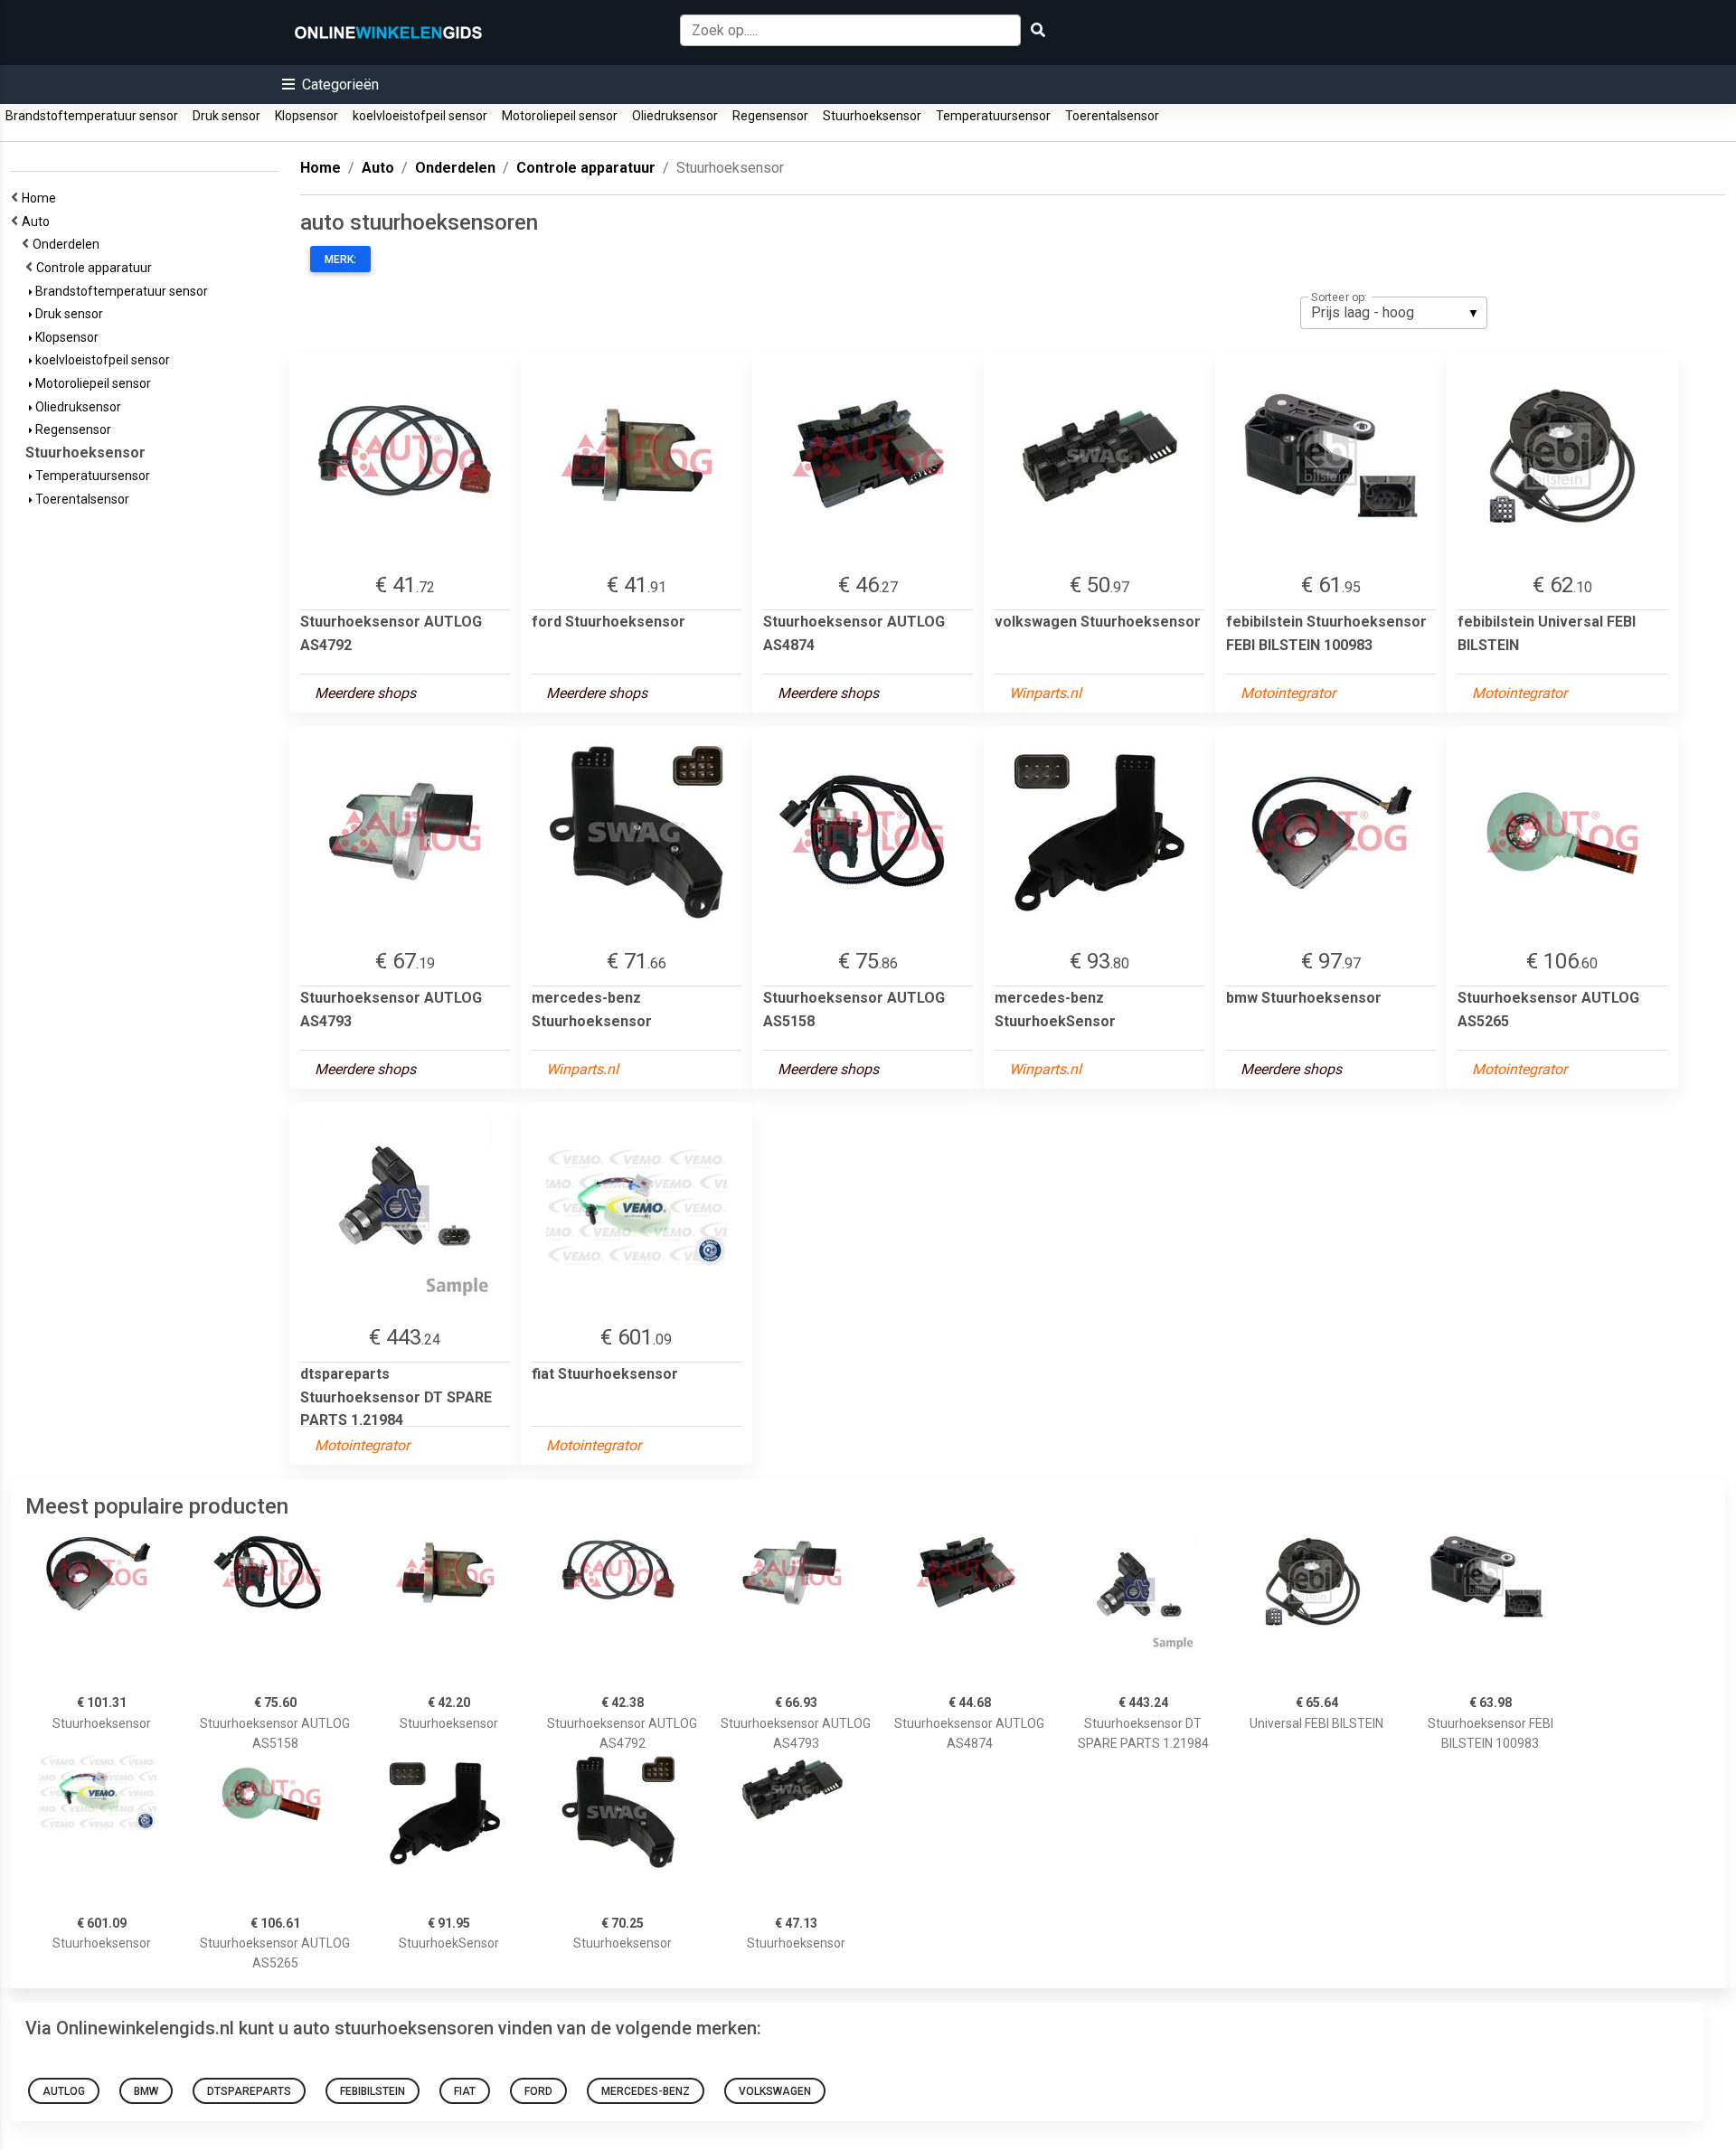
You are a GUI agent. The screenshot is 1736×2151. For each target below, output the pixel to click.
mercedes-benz (646, 2091)
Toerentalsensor (1112, 116)
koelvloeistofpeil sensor (420, 116)
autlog (64, 2091)
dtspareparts (249, 2091)
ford (538, 2091)
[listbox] (1394, 313)
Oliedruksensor (675, 116)
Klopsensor (307, 116)
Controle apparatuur (97, 268)
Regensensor (770, 116)
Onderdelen (69, 244)
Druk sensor (226, 116)
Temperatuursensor (993, 116)
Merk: (340, 259)
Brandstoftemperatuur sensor (92, 116)
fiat (465, 2091)
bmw (146, 2091)
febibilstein (373, 2091)
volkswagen (775, 2091)
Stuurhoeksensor (872, 116)
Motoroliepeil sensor (560, 116)
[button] (330, 85)
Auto (38, 222)
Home (42, 198)
